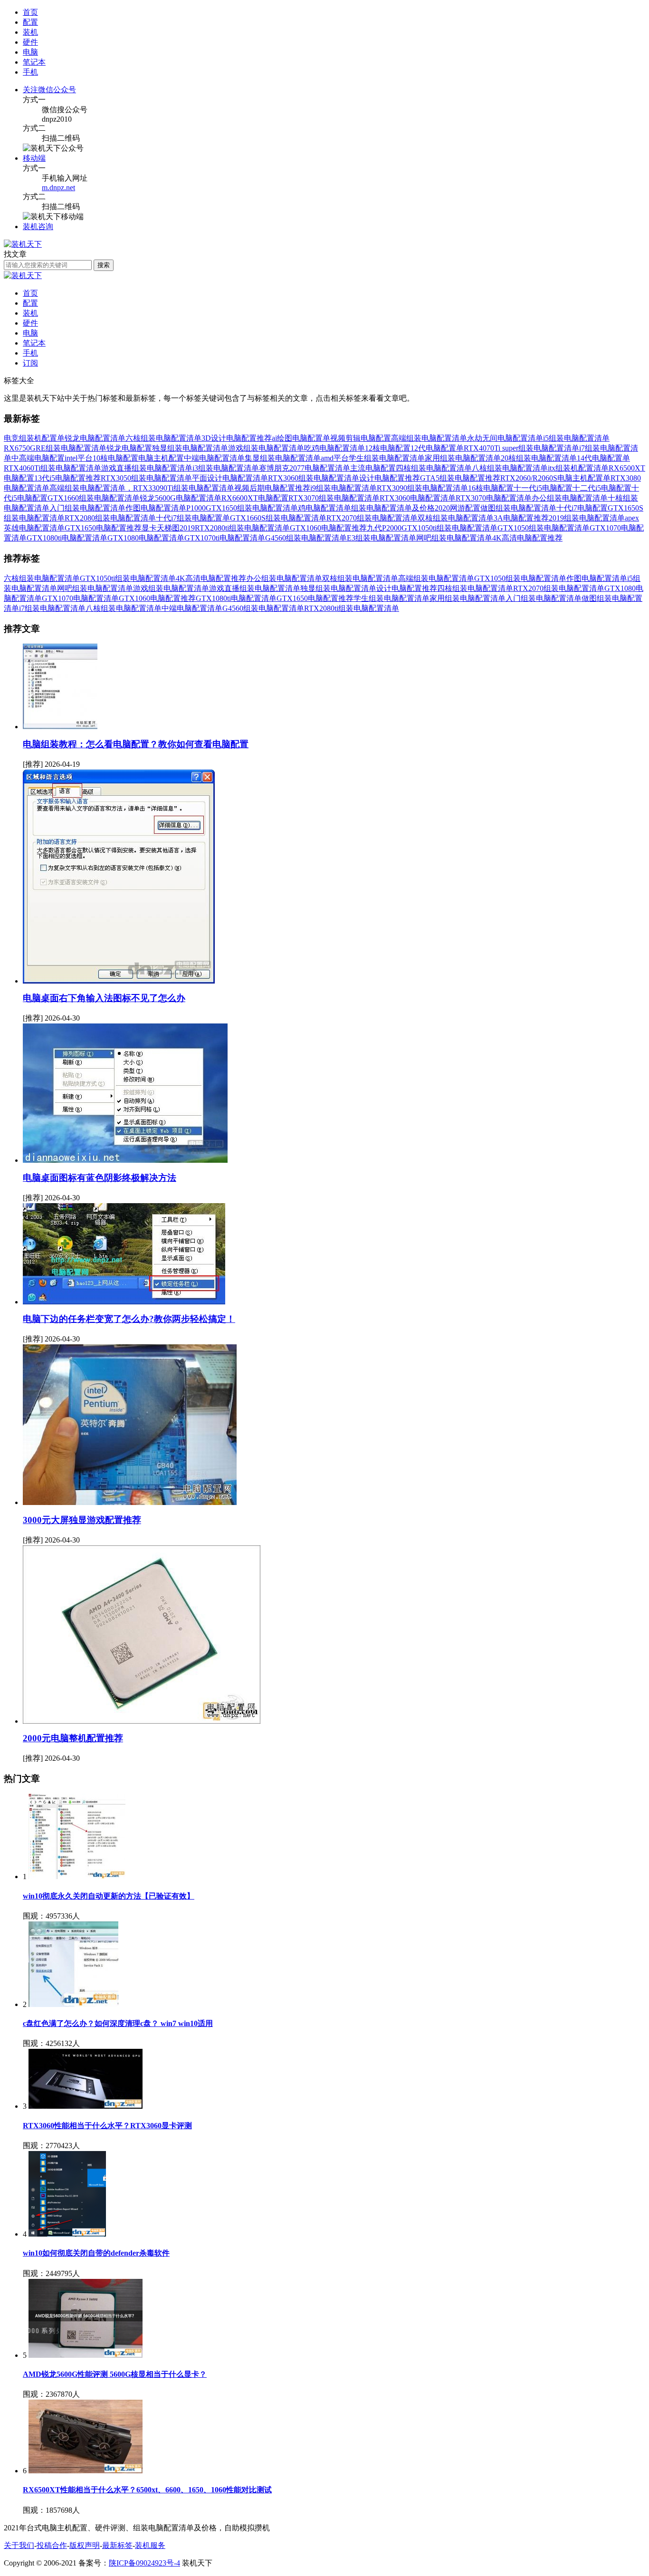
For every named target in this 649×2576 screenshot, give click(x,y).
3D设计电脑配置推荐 (237, 438)
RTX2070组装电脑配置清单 (372, 518)
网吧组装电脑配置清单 (454, 538)
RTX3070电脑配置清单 (494, 498)
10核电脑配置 (115, 458)
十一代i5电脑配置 (543, 488)
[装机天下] (23, 244)
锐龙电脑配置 (129, 448)
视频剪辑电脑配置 (361, 438)
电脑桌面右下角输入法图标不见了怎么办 (104, 998)
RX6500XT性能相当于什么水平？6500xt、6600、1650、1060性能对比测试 (147, 2490)
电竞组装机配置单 (34, 438)
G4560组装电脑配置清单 (306, 538)
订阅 (30, 363)
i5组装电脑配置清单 (576, 438)
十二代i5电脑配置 (602, 488)
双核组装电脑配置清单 (456, 518)
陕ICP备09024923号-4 (144, 2563)
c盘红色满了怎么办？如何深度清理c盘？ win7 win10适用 (118, 2023)
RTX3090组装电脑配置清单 (422, 488)
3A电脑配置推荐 (521, 518)
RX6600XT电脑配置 (255, 498)
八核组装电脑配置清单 (510, 468)
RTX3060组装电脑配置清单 (314, 478)
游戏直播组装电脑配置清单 (147, 468)
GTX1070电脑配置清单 (80, 598)
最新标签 (117, 2545)
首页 (30, 12)
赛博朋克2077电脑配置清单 (305, 468)
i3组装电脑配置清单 (226, 468)
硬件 (30, 323)
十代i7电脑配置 (582, 508)
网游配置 (465, 508)
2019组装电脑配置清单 (587, 518)
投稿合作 (52, 2545)
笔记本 (34, 343)
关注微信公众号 (49, 90)
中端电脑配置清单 (214, 458)
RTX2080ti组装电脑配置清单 (242, 528)
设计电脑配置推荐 (390, 478)
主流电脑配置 (373, 468)
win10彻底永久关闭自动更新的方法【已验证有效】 (109, 1896)
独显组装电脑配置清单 (190, 448)
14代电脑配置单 (603, 458)
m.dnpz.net (58, 188)
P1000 (196, 508)
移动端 (34, 158)
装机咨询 (38, 227)
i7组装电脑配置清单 (52, 608)
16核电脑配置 (491, 488)
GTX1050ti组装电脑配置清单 (449, 528)
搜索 (104, 265)
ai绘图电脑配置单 (301, 438)
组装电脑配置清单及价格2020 (401, 508)
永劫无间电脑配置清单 (505, 438)
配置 (30, 303)
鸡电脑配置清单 (324, 508)
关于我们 (19, 2545)
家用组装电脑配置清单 (463, 458)
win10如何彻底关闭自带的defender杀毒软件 (96, 2253)
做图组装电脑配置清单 (518, 508)
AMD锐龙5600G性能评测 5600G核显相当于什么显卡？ (115, 2374)
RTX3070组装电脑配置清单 (334, 498)
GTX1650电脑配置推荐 (103, 528)
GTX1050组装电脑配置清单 (544, 528)
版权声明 (85, 2545)
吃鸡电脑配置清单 (334, 448)
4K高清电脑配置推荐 (527, 538)
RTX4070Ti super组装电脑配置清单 (521, 448)
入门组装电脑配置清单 (87, 508)
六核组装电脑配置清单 (163, 438)
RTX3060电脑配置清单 (418, 498)
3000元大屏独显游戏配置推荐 (82, 1520)
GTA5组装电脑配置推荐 (460, 478)
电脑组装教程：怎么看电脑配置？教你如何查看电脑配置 (136, 744)
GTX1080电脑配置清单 (146, 538)
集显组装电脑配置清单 (283, 458)
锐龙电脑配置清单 (95, 438)
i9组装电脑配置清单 (344, 488)
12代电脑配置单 (437, 448)
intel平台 (79, 458)
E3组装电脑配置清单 (382, 538)
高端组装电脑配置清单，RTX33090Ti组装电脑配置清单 (142, 488)
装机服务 (150, 2545)
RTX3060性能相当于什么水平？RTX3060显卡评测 (107, 2126)
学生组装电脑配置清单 (387, 458)
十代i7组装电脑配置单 (193, 518)
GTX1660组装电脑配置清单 (94, 498)
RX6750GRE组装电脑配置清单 (55, 448)
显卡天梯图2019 (168, 528)
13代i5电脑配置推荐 (67, 478)
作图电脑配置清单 (156, 508)
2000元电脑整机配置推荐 (73, 1738)
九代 (374, 528)
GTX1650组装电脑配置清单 (252, 508)
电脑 (30, 333)
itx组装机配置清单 (578, 468)
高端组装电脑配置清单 (429, 438)
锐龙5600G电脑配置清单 (181, 498)
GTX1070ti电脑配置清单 (225, 538)
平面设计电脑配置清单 (230, 478)
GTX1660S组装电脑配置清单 (278, 518)
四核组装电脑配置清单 (434, 468)
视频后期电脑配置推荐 (272, 488)
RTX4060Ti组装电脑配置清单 (52, 468)
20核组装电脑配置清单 (539, 458)
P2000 (392, 528)
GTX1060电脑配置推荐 (328, 528)
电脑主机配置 (161, 458)
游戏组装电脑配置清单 (266, 448)
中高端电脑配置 (38, 458)
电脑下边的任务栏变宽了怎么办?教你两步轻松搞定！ (129, 1319)
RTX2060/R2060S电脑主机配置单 (555, 478)
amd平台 (335, 458)
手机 (30, 353)
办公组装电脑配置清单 (570, 498)
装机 (30, 313)
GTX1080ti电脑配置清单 (67, 538)
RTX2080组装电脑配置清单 (110, 518)
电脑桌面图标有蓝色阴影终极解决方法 (100, 1178)
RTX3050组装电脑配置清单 (146, 478)
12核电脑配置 (388, 448)
